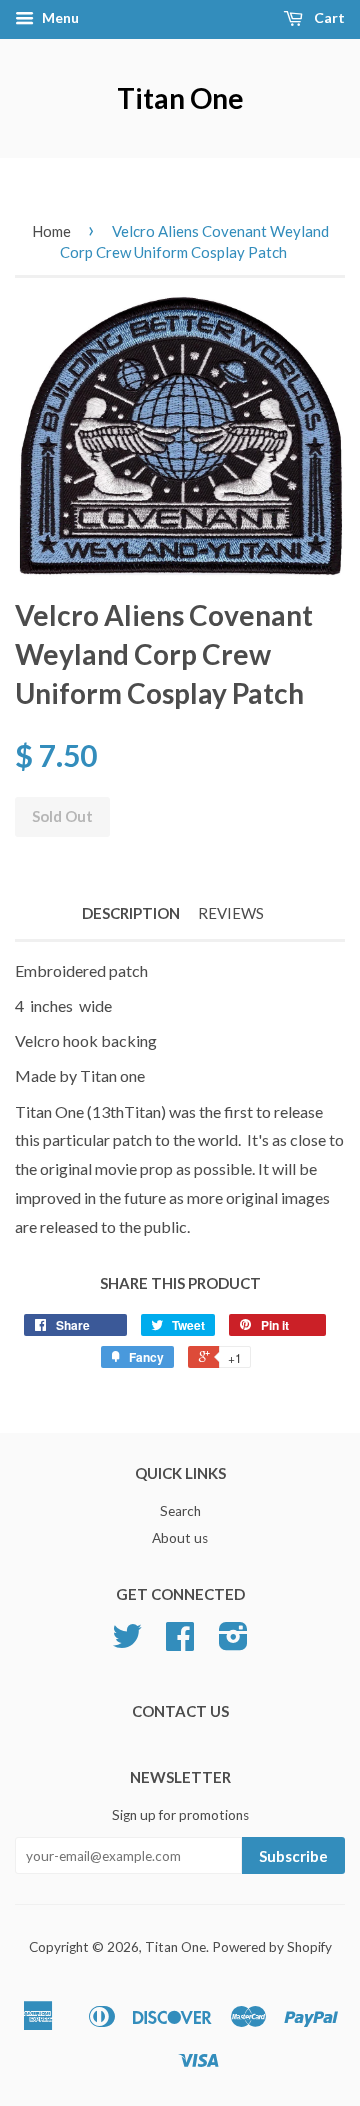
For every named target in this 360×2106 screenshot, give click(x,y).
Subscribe (293, 1856)
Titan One (180, 98)
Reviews (231, 913)
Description (131, 913)
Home (51, 231)
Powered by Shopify (272, 1947)
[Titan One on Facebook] (180, 1643)
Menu (59, 17)
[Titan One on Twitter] (127, 1643)
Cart (328, 17)
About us (180, 1538)
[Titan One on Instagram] (233, 1643)
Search (180, 1511)
